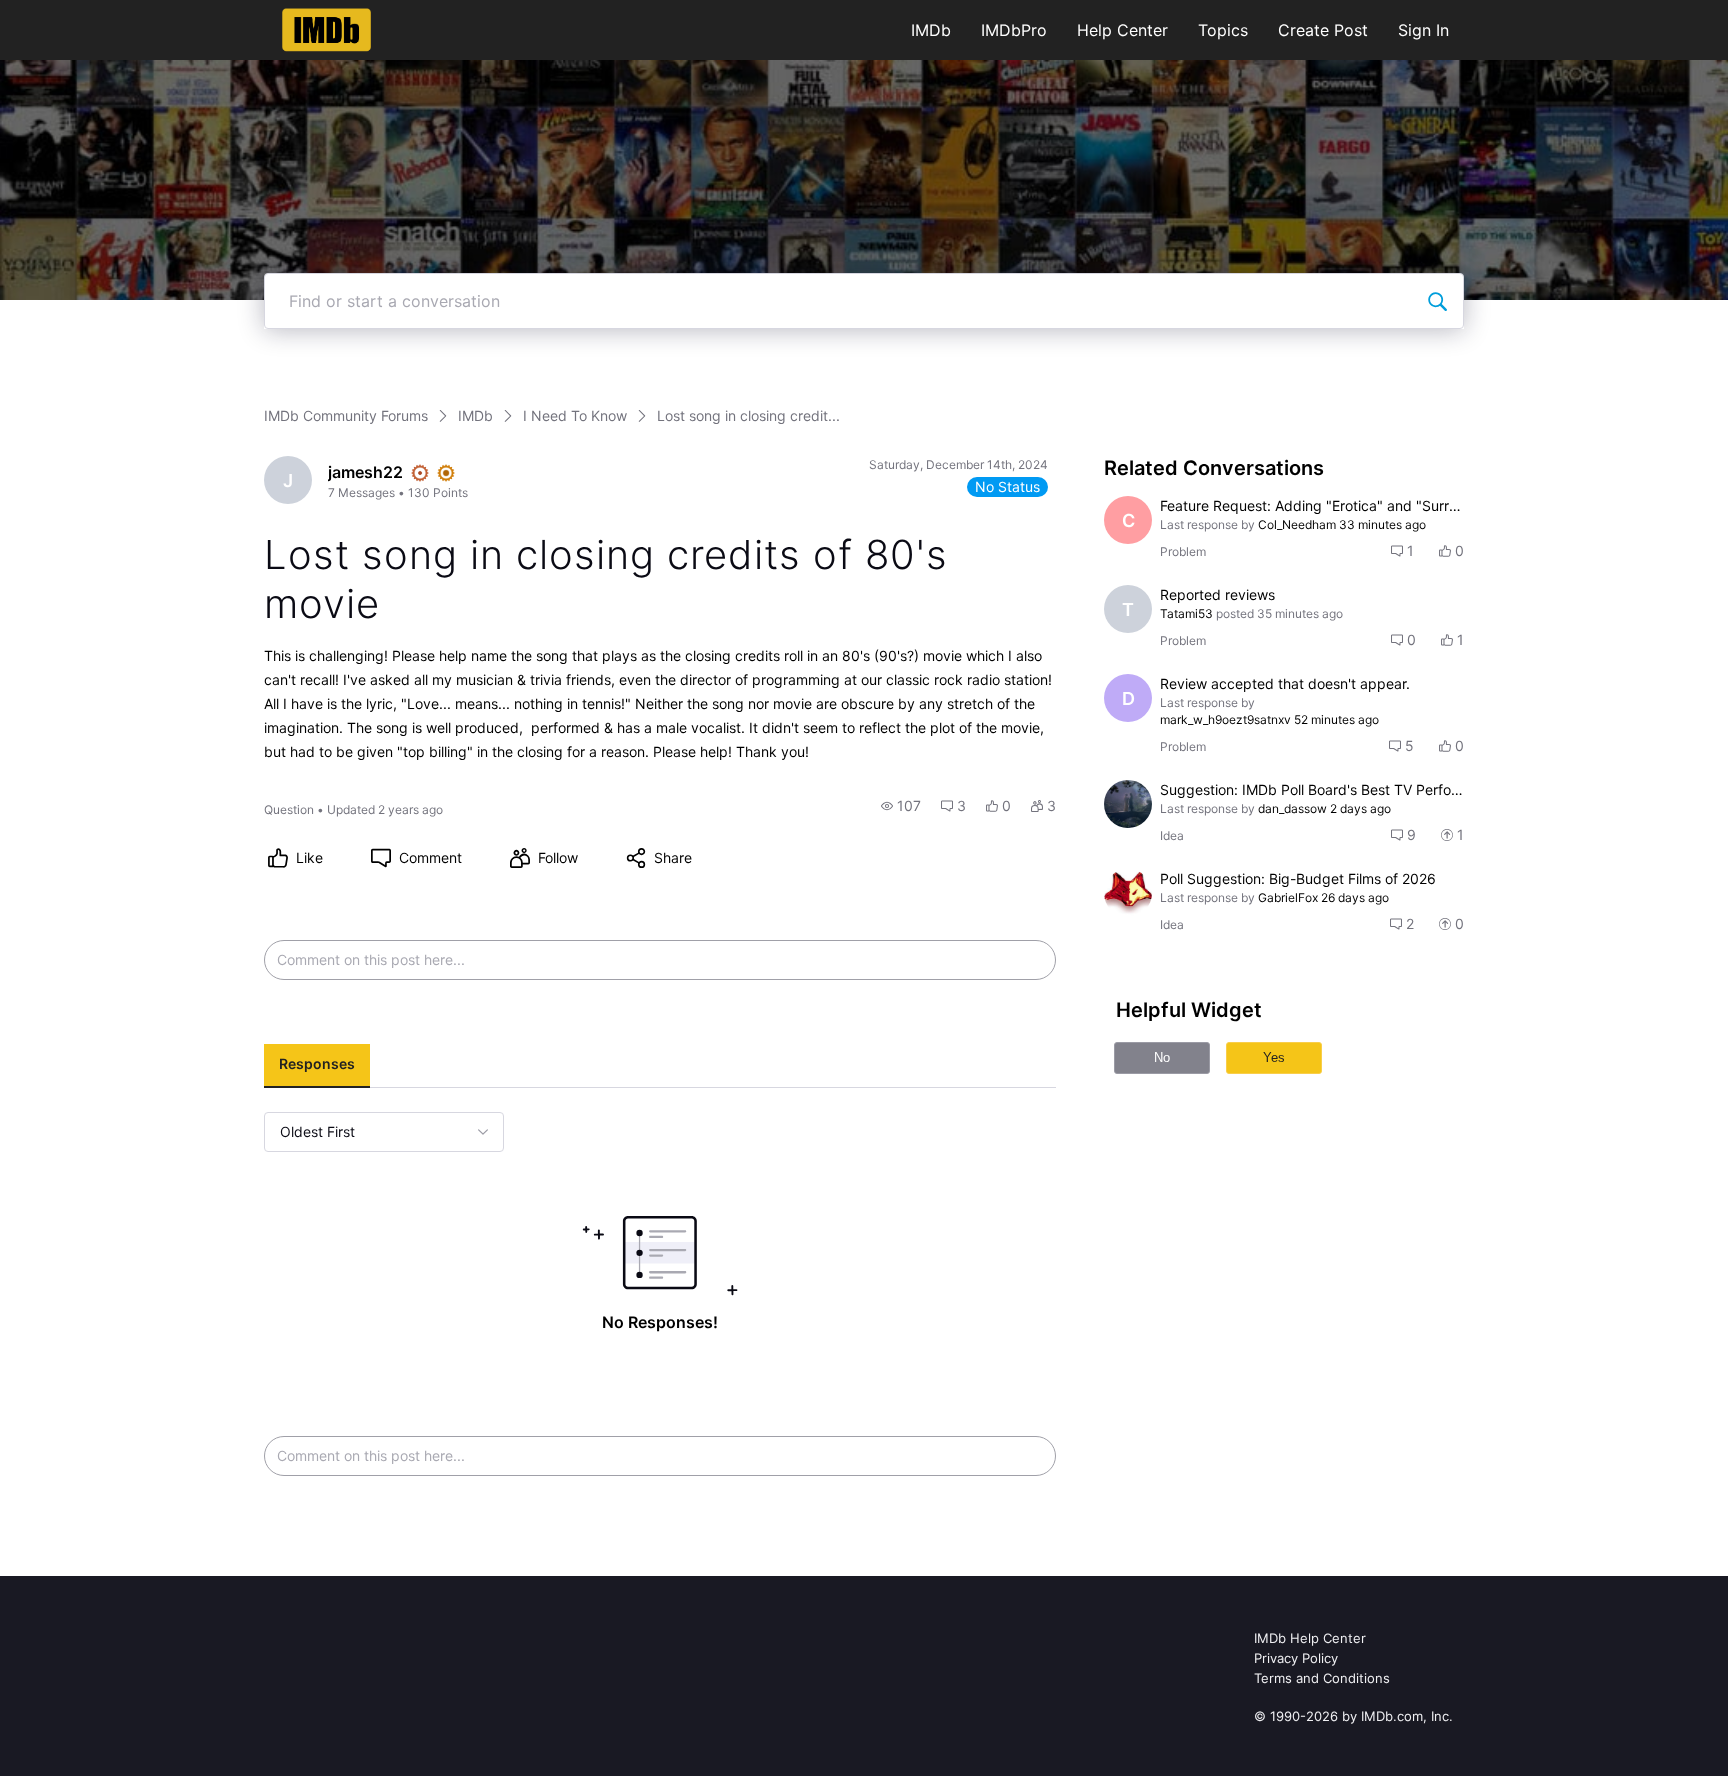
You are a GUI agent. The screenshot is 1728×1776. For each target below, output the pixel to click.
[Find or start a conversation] (1437, 301)
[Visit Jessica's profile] (1128, 804)
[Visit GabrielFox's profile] (1128, 893)
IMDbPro (1014, 30)
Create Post (1323, 30)
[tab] (317, 1066)
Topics (1223, 30)
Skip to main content (83, 14)
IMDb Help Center (1310, 1638)
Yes (1274, 1057)
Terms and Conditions (1322, 1678)
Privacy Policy (1296, 1658)
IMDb (931, 30)
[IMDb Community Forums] (326, 30)
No (1162, 1057)
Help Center (1122, 30)
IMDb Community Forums (346, 415)
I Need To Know (575, 415)
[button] (901, 806)
